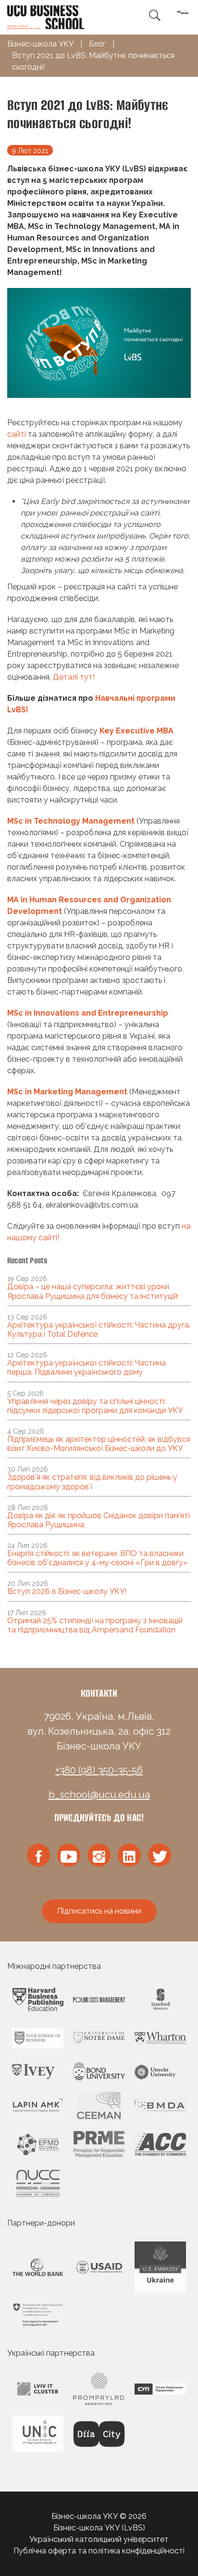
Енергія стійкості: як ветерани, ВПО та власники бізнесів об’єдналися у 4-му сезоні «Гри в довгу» (97, 1558)
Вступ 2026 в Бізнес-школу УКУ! (67, 1591)
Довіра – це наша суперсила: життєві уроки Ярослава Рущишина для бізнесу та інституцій (93, 1291)
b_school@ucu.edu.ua (99, 1795)
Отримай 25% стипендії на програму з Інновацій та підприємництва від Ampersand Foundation (95, 1625)
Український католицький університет (99, 2539)
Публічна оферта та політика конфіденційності (99, 2551)
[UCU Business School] (46, 17)
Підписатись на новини (99, 1911)
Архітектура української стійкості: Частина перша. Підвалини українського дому (87, 1367)
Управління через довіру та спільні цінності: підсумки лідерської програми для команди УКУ (95, 1406)
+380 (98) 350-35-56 (99, 1770)
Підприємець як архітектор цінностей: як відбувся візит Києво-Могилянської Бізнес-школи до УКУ (99, 1444)
